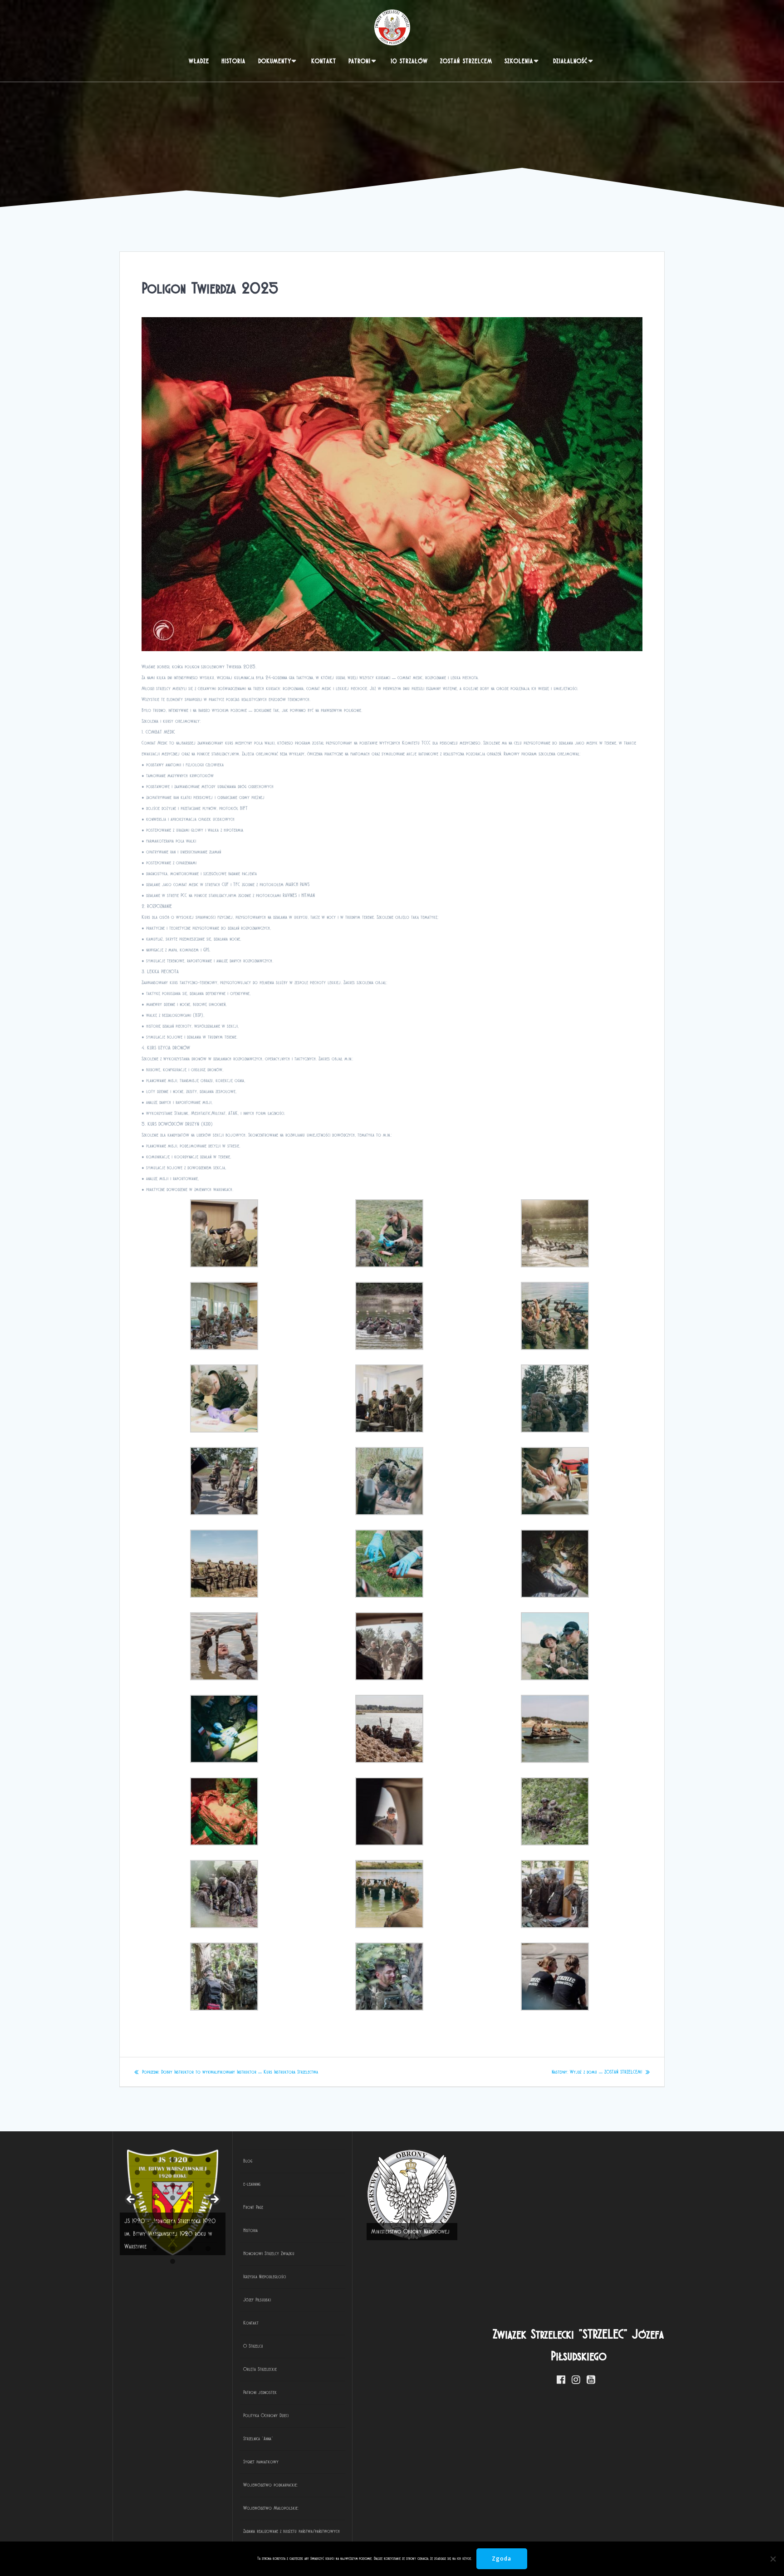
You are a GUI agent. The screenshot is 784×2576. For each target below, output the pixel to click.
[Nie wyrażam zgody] (773, 2559)
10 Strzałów (409, 61)
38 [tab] (173, 2249)
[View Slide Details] (412, 2195)
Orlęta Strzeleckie (260, 2369)
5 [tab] (208, 2160)
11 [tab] (138, 2185)
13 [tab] (173, 2185)
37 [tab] (155, 2249)
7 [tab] (155, 2172)
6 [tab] (137, 2172)
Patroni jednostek (260, 2392)
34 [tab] (191, 2236)
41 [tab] (174, 2261)
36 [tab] (137, 2249)
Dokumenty (275, 61)
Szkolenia (519, 61)
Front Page (253, 2207)
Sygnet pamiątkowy (261, 2462)
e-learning (252, 2184)
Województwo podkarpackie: (270, 2485)
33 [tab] (173, 2236)
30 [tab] (208, 2223)
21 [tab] (138, 2210)
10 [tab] (208, 2172)
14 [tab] (191, 2185)
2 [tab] (155, 2160)
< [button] (131, 2200)
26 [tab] (137, 2223)
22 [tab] (155, 2210)
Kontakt (324, 61)
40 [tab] (208, 2249)
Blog (248, 2161)
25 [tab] (208, 2210)
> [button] (214, 2200)
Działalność (570, 61)
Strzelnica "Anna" (258, 2439)
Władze (199, 61)
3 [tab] (173, 2160)
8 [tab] (173, 2172)
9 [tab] (190, 2172)
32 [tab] (155, 2236)
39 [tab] (191, 2249)
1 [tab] (137, 2160)
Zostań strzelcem (466, 61)
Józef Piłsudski (257, 2300)
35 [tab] (208, 2236)
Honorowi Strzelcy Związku (269, 2253)
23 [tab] (173, 2210)
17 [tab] (155, 2198)
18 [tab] (173, 2198)
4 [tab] (190, 2160)
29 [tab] (191, 2223)
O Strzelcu (253, 2346)
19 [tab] (191, 2198)
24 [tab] (191, 2210)
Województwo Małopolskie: (271, 2508)
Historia (233, 61)
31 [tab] (138, 2236)
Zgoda (502, 2559)
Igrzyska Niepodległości (265, 2277)
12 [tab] (155, 2185)
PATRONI (360, 61)
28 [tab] (173, 2223)
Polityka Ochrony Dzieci (266, 2415)
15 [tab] (208, 2185)
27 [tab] (155, 2223)
